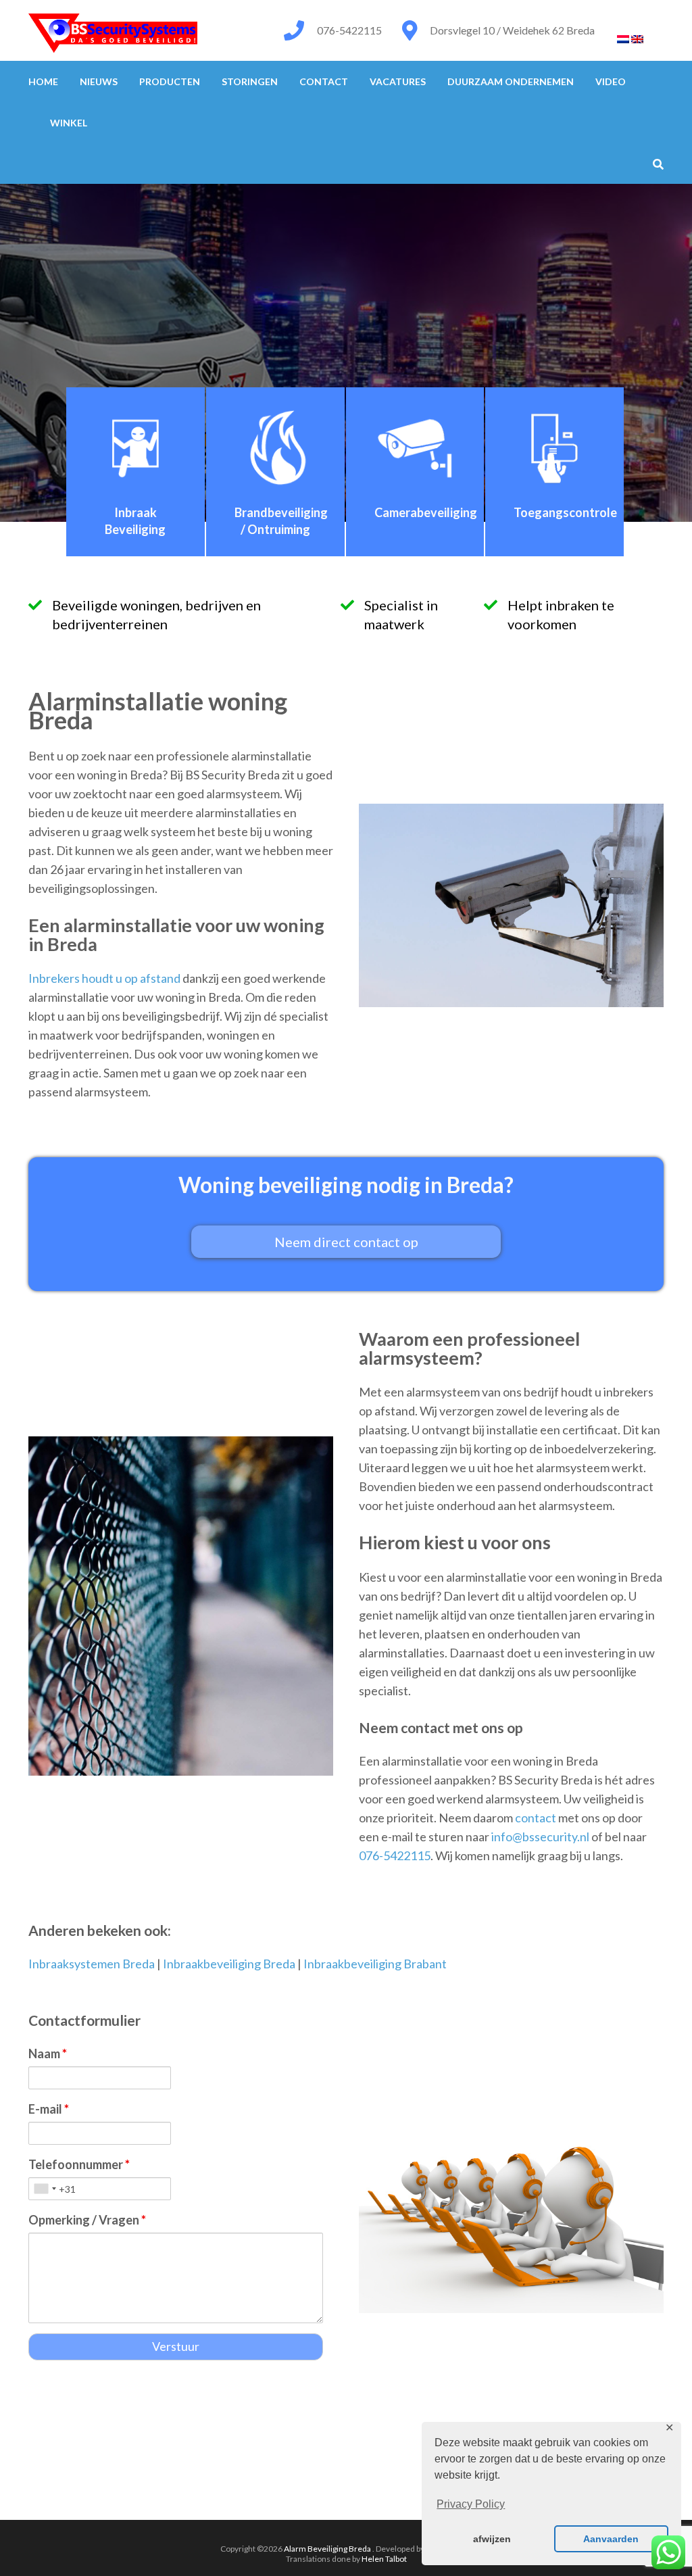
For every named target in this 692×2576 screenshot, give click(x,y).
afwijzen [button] (492, 2539)
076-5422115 (349, 30)
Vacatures (398, 81)
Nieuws (99, 81)
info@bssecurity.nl (540, 1837)
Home (43, 81)
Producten (170, 81)
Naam (48, 2053)
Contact (324, 81)
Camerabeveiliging (426, 512)
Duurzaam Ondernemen (511, 81)
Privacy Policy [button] (471, 2504)
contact (536, 1818)
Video (611, 81)
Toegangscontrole (565, 512)
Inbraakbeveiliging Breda (229, 1964)
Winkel (69, 123)
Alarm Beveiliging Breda (328, 2549)
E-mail (49, 2109)
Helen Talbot (384, 2559)
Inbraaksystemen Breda (92, 1964)
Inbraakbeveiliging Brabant (375, 1964)
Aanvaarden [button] (611, 2539)
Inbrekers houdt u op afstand (104, 978)
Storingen (250, 81)
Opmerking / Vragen (87, 2220)
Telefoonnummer (79, 2164)
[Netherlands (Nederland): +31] (45, 2189)
